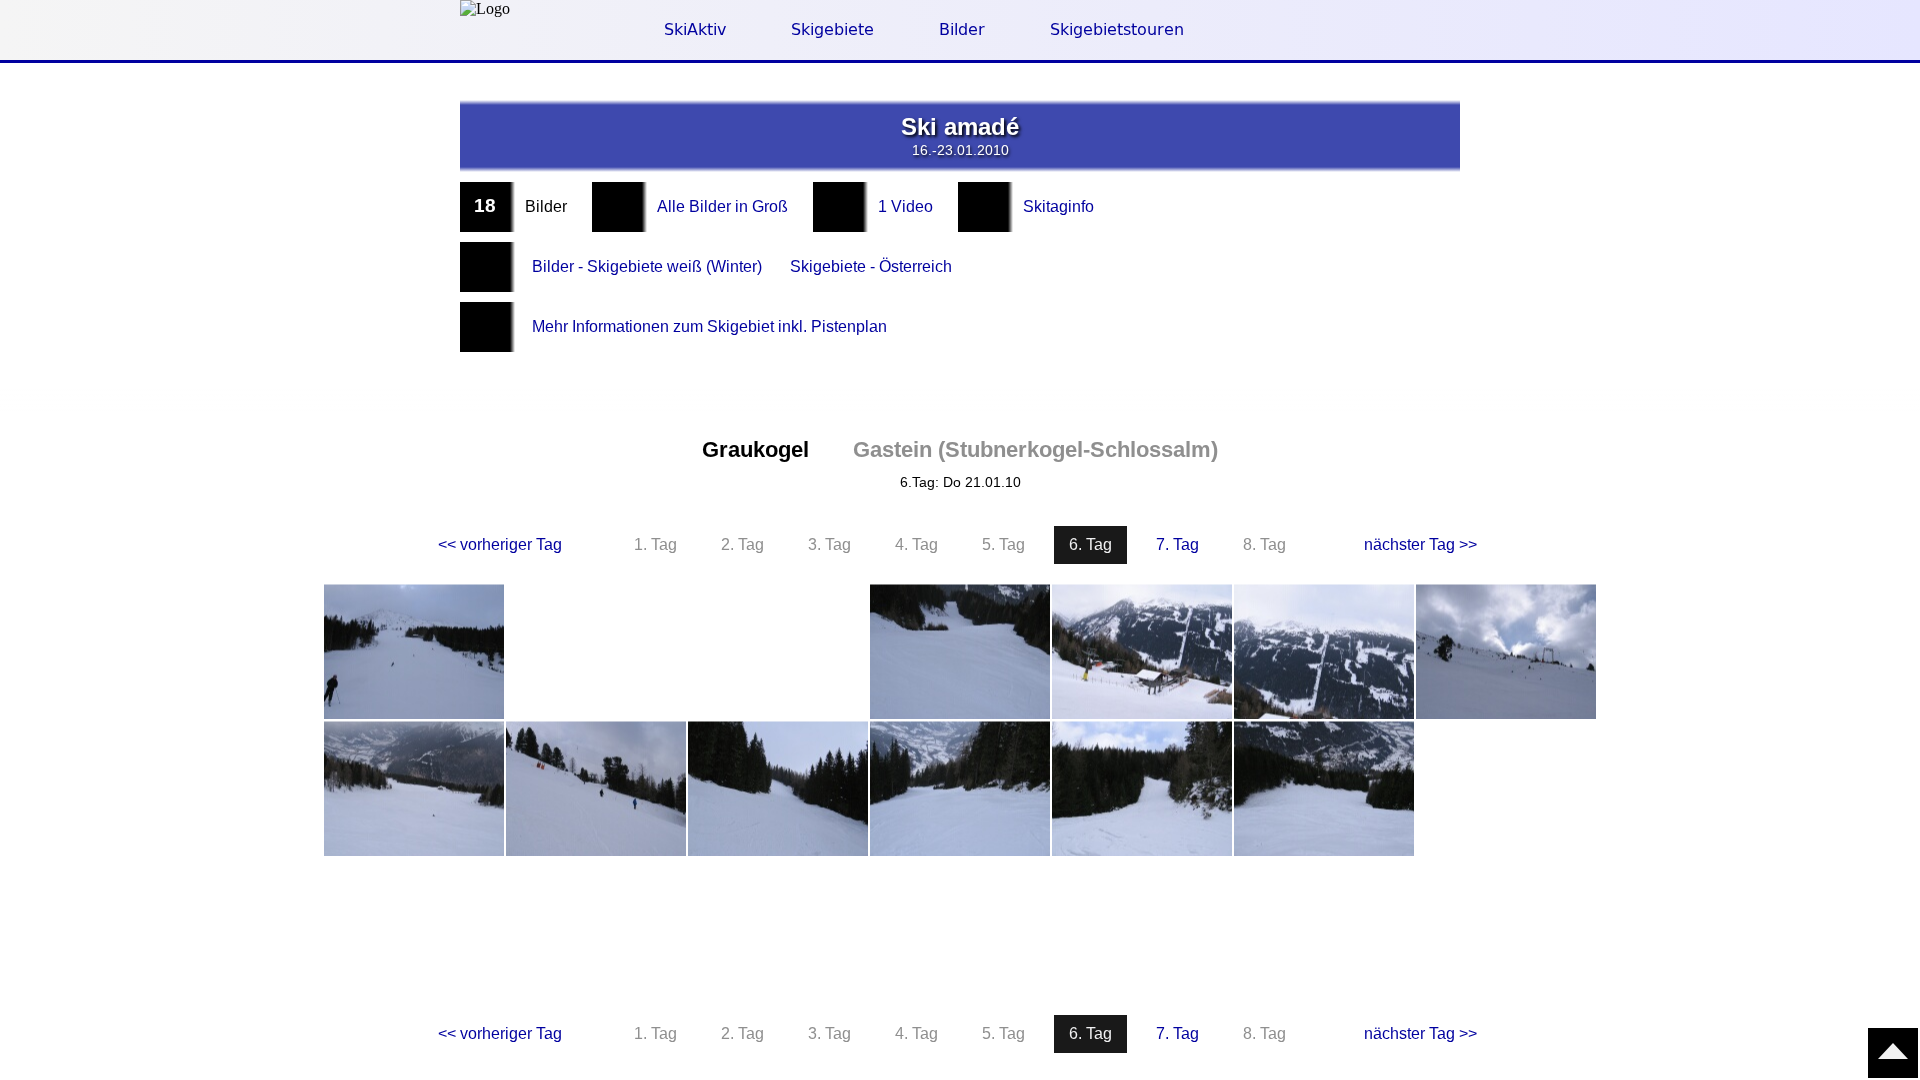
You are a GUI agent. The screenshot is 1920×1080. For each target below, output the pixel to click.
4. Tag (916, 544)
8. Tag (1264, 544)
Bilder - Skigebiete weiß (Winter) (647, 266)
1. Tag (655, 544)
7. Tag (1177, 544)
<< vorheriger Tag (500, 544)
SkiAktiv (695, 29)
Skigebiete (832, 29)
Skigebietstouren (1117, 29)
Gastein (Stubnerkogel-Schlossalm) (1035, 449)
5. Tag (1003, 544)
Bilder (962, 29)
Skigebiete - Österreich (871, 266)
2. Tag (742, 544)
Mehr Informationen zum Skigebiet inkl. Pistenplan (709, 326)
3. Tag (829, 544)
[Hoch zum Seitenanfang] (1893, 1053)
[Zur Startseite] (485, 9)
